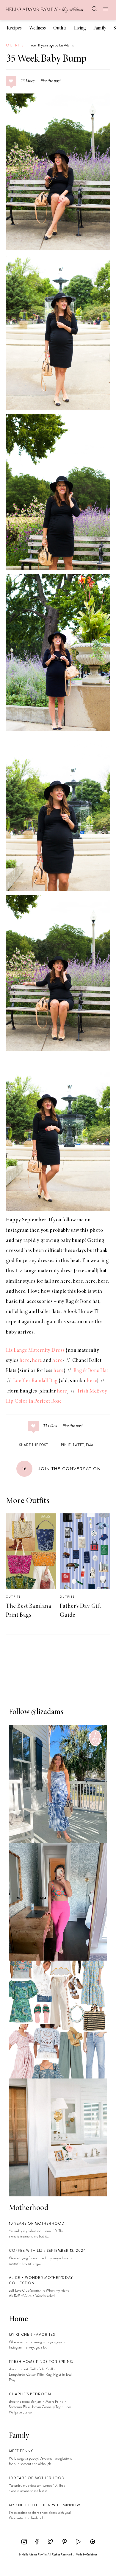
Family (100, 28)
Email (91, 1445)
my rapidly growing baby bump (50, 1241)
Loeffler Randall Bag (35, 1381)
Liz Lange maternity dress (44, 1271)
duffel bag (17, 1312)
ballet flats (49, 1312)
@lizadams (47, 1712)
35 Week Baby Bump (46, 59)
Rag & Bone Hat (91, 1371)
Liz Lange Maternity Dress (35, 1351)
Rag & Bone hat (82, 1302)
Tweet (78, 1445)
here (65, 1281)
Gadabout (92, 2555)
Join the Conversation (62, 1469)
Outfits (60, 28)
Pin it (66, 1445)
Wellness (37, 28)
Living (80, 28)
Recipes (14, 28)
